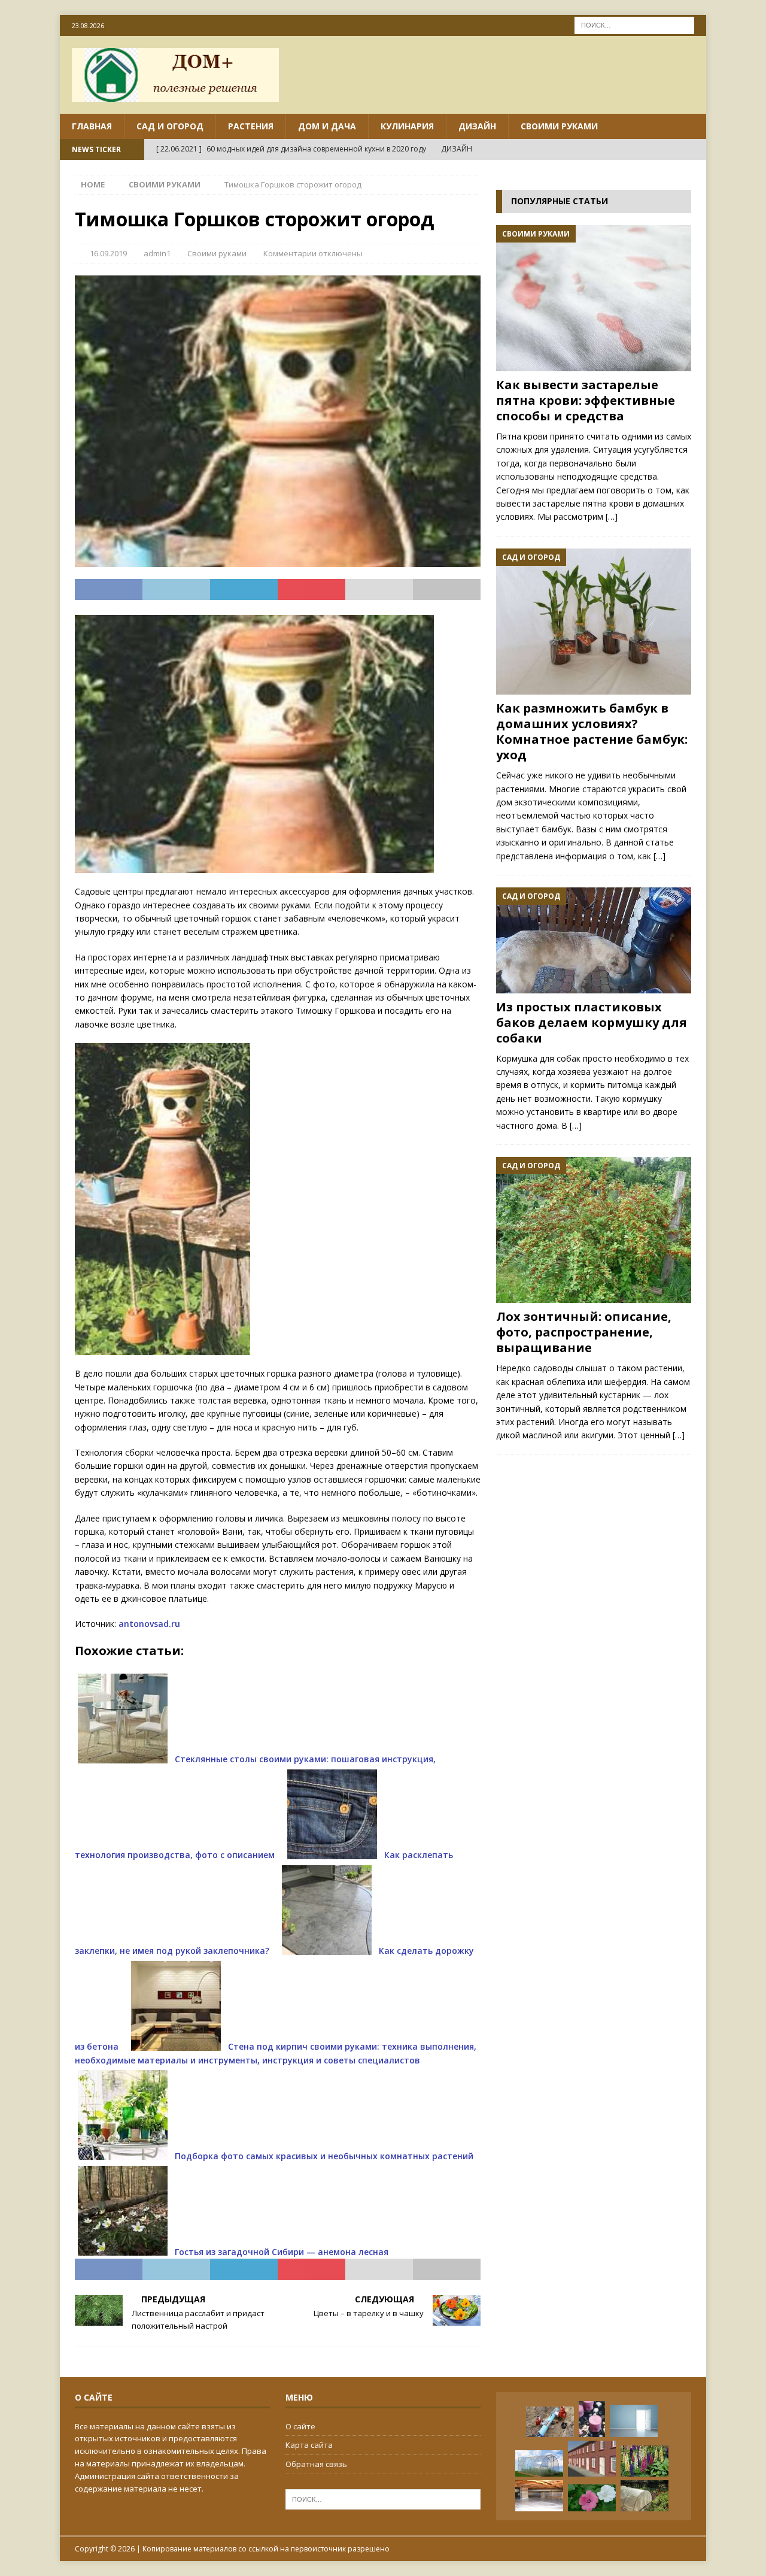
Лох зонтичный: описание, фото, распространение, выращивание (584, 1332)
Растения (251, 126)
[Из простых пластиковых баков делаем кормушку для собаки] (594, 940)
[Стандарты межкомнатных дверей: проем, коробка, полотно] (634, 2421)
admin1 (157, 253)
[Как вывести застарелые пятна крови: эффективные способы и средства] (594, 298)
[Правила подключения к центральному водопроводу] (550, 2422)
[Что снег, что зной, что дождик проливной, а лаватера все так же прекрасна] (592, 2498)
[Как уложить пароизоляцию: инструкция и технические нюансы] (539, 2496)
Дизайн (477, 126)
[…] (612, 516)
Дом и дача (327, 126)
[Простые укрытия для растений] (645, 2496)
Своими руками (559, 126)
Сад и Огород (170, 126)
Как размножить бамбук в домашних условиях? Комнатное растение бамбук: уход (592, 731)
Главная (92, 126)
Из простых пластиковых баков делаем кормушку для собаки (592, 1022)
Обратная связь (316, 2464)
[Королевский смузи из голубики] (592, 2419)
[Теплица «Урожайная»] (539, 2464)
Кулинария (407, 126)
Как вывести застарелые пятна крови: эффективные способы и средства (586, 400)
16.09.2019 (108, 253)
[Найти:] (634, 24)
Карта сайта (309, 2445)
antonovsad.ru (149, 1624)
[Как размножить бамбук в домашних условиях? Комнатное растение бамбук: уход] (594, 622)
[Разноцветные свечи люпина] (645, 2461)
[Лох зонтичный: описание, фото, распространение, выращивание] (594, 1230)
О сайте (300, 2426)
